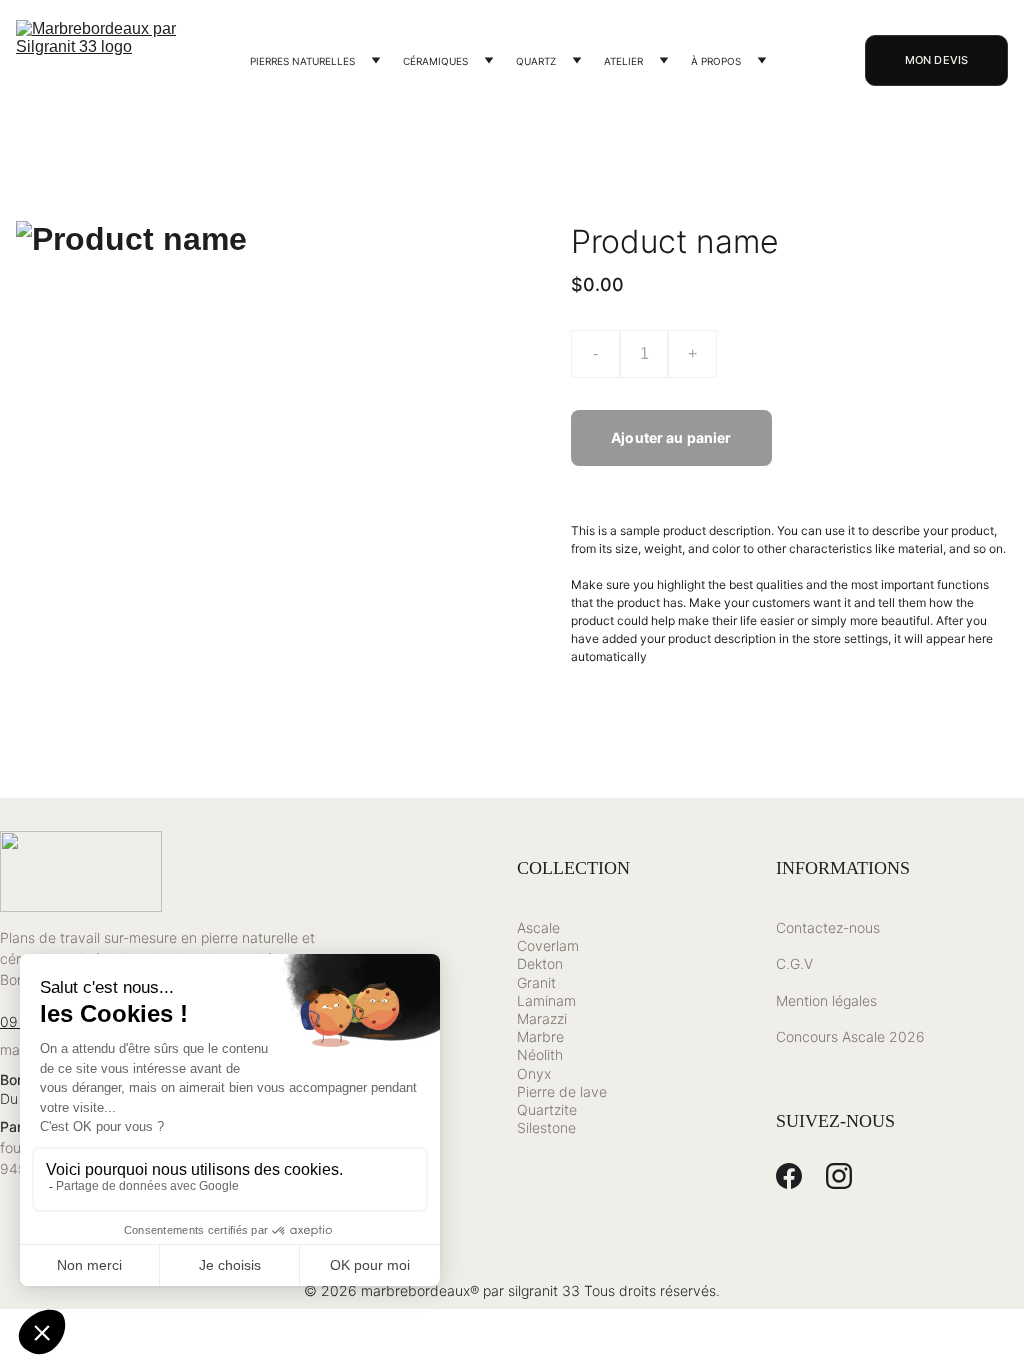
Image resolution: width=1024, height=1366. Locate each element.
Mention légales (826, 1000)
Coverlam (548, 945)
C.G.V (794, 963)
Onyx (534, 1073)
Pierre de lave (562, 1091)
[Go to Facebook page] (789, 1176)
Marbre (540, 1036)
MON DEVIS (936, 60)
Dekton (540, 963)
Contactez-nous (828, 927)
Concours (807, 1036)
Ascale (538, 927)
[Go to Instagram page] (839, 1176)
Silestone (546, 1127)
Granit (536, 982)
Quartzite (547, 1109)
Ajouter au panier (671, 437)
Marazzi (542, 1018)
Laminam (546, 1000)
